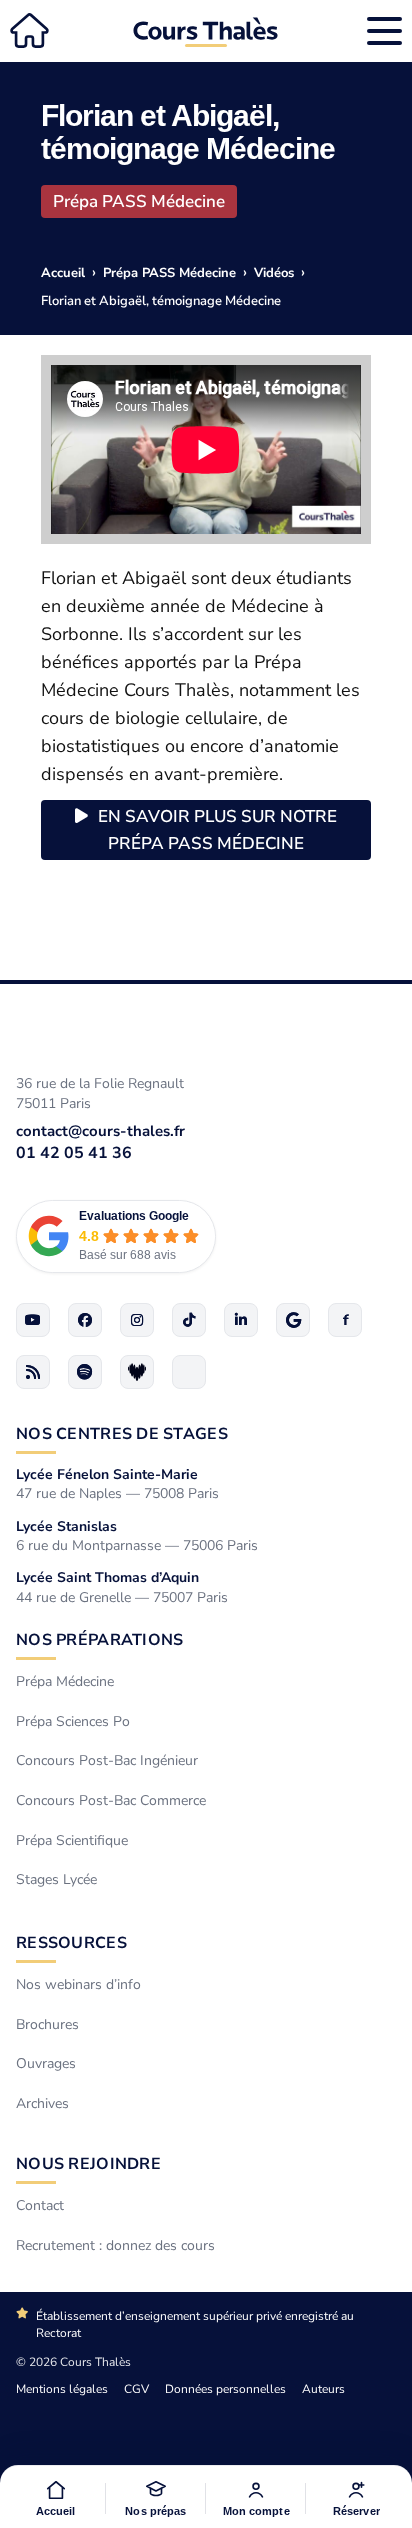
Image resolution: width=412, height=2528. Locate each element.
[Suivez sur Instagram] (137, 1320)
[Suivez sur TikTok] (189, 1320)
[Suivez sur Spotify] (85, 1372)
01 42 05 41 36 (74, 1153)
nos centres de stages (122, 1434)
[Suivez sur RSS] (33, 1372)
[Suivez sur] (189, 1372)
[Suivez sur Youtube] (33, 1320)
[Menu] (384, 31)
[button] (155, 2498)
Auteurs (323, 2389)
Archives (42, 2103)
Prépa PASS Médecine (139, 201)
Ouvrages (46, 2063)
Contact (40, 2205)
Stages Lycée (56, 1879)
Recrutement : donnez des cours (115, 2245)
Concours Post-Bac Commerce (111, 1800)
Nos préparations (99, 1640)
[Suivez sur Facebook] (85, 1320)
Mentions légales (62, 2389)
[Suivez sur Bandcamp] (137, 1372)
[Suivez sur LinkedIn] (241, 1320)
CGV (136, 2389)
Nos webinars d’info (78, 1984)
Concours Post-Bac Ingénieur (107, 1760)
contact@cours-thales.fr (100, 1131)
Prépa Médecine (65, 1681)
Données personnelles (225, 2389)
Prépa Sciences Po (73, 1721)
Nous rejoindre (88, 2164)
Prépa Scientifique (72, 1839)
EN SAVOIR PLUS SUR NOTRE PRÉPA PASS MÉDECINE (217, 830)
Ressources (71, 1943)
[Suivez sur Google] (293, 1320)
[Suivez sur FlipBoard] (345, 1320)
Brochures (47, 2023)
